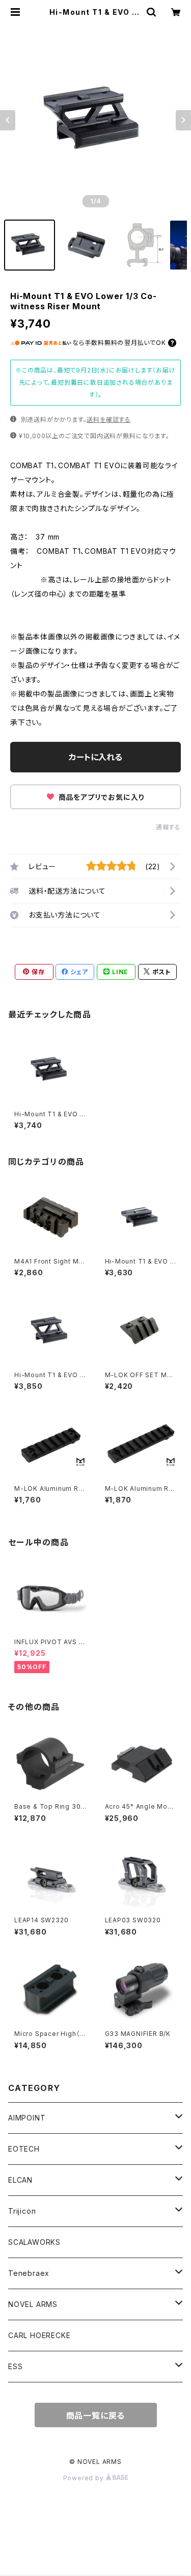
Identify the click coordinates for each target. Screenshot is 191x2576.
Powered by (85, 2478)
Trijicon (22, 2211)
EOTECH (24, 2149)
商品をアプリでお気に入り (100, 797)
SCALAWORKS (34, 2242)
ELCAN (20, 2180)
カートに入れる (95, 757)
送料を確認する (109, 420)
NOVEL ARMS (33, 2304)
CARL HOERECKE (39, 2335)
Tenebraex (29, 2273)
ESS (15, 2366)
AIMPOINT (27, 2118)
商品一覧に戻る (96, 2416)
